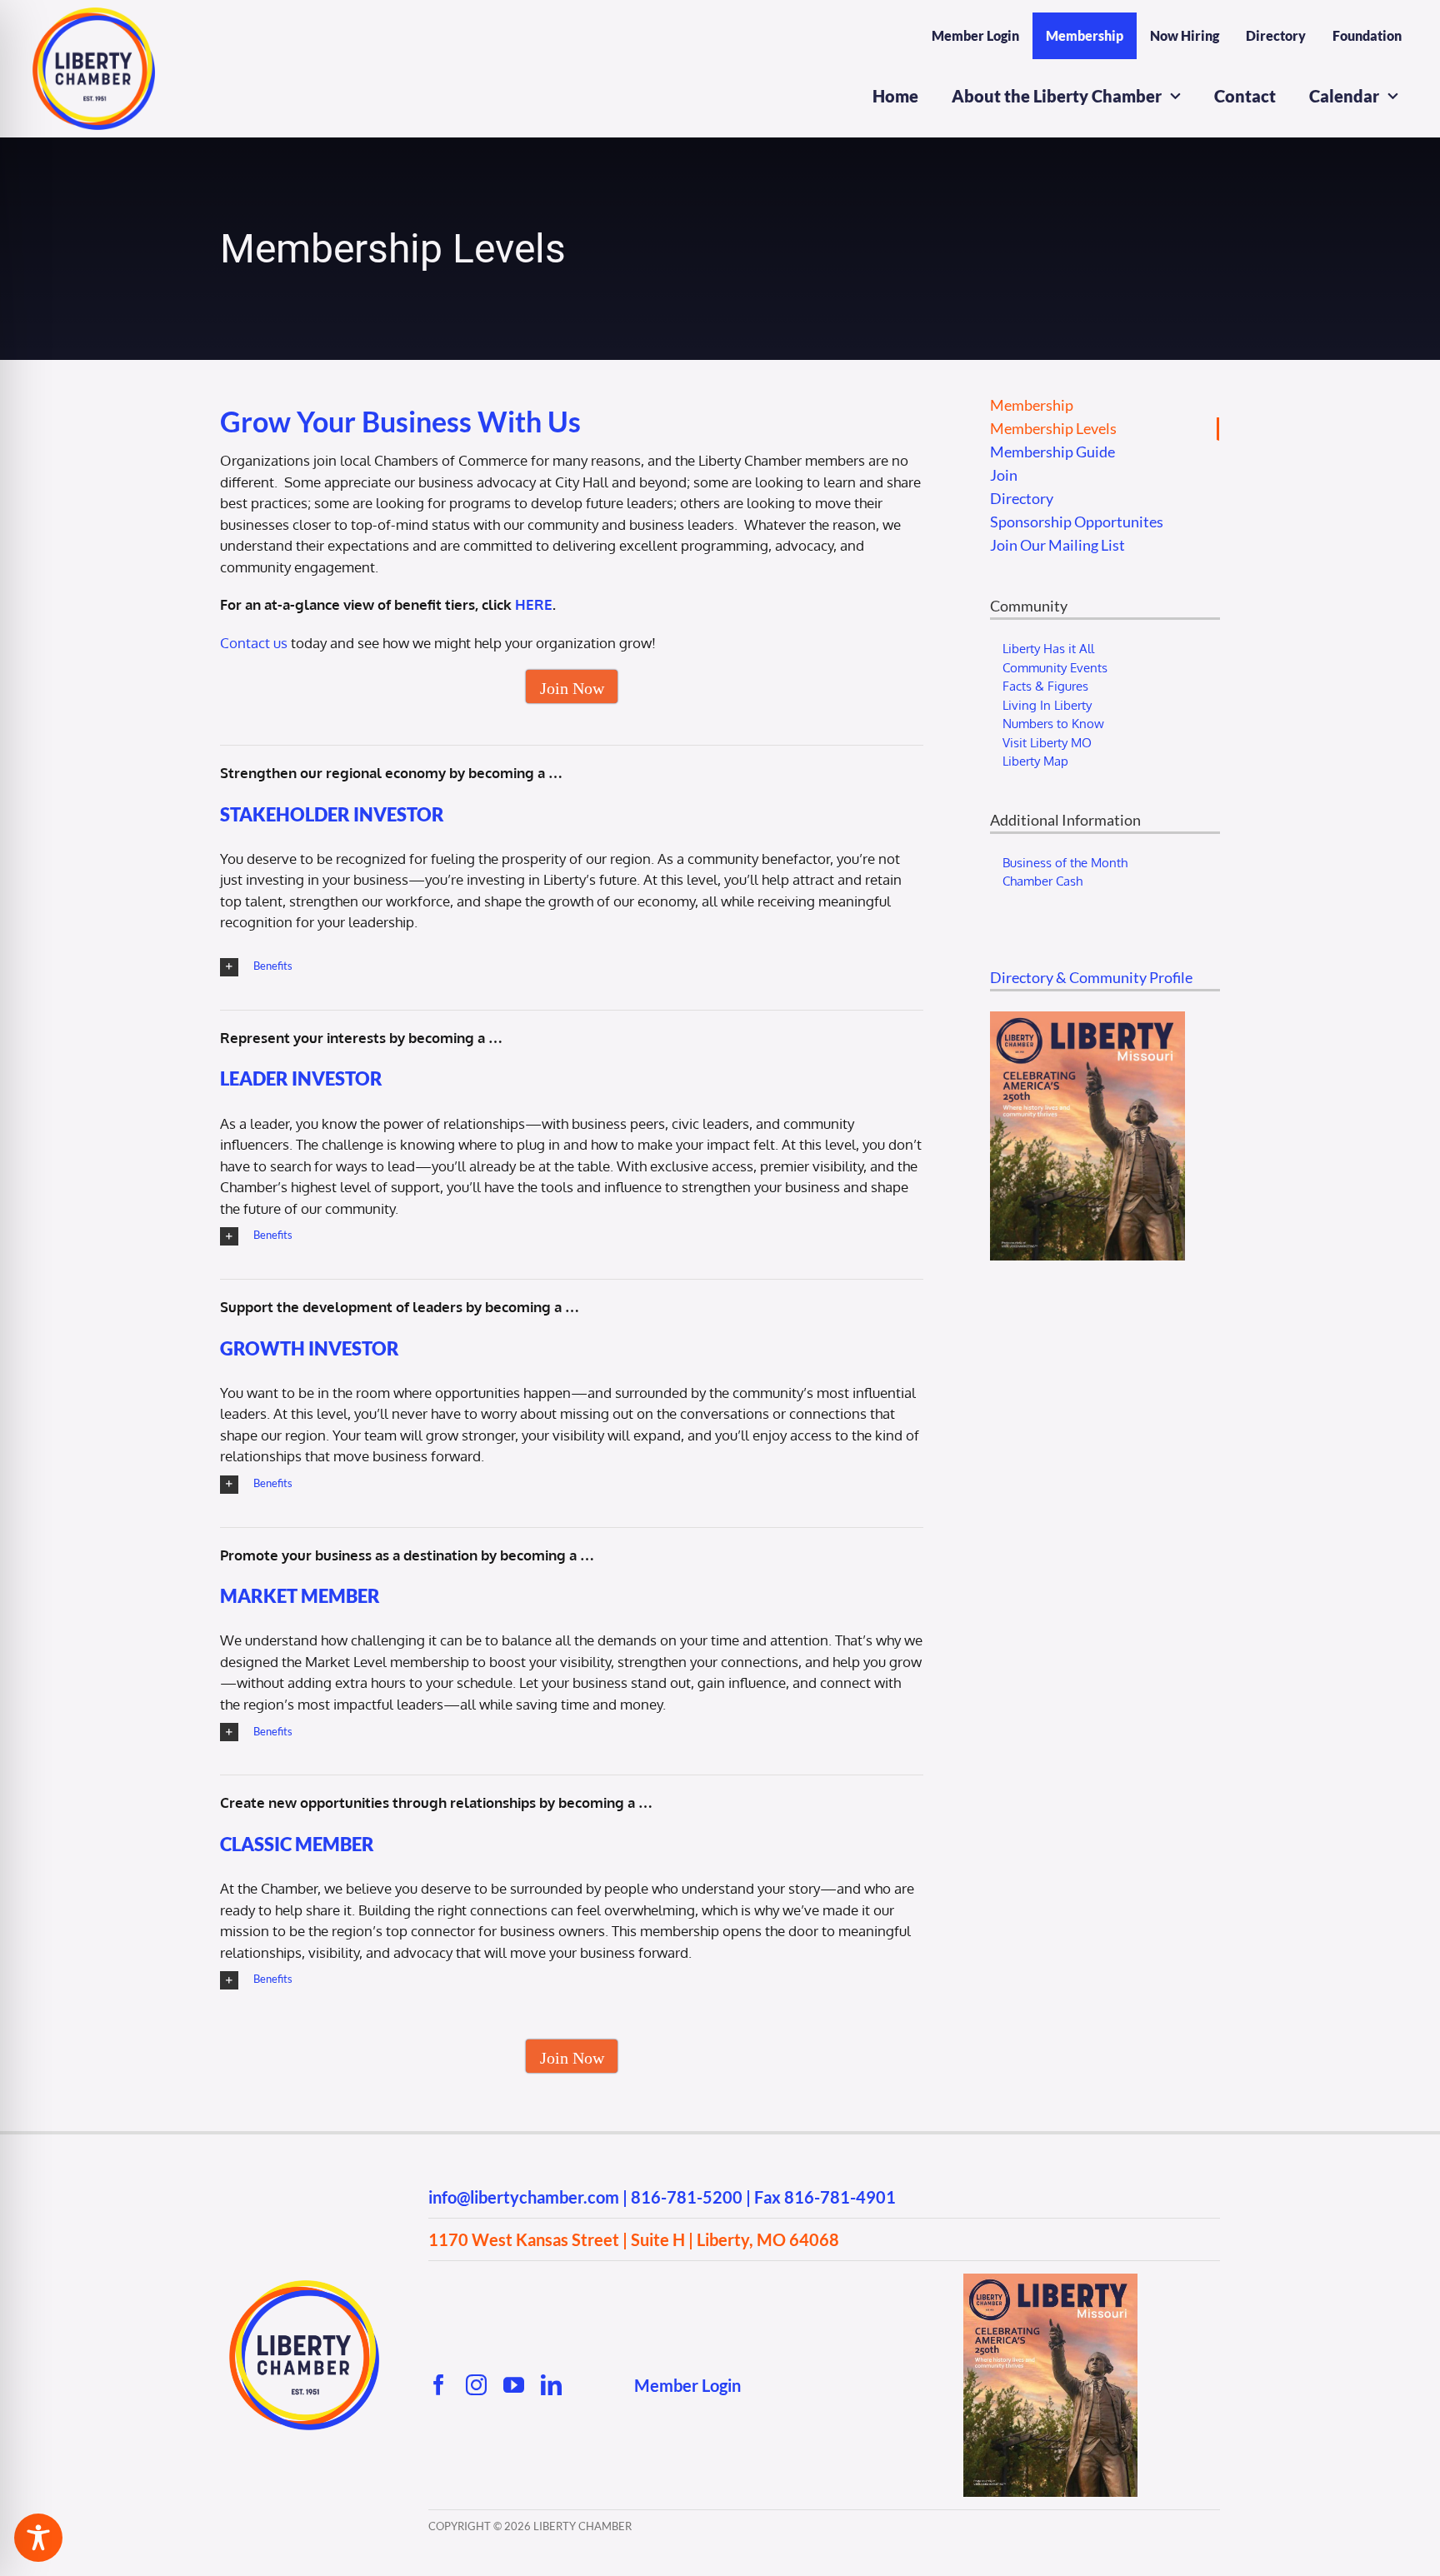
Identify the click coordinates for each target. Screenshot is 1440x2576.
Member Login (687, 2385)
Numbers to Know (1053, 724)
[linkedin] (551, 2385)
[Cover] (1050, 2281)
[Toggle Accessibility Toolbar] (38, 2538)
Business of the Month (1065, 863)
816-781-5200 (687, 2197)
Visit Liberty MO (1047, 743)
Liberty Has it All (1048, 649)
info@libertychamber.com (524, 2197)
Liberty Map (1035, 761)
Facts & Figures (1045, 686)
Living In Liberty (1047, 705)
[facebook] (439, 2385)
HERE (534, 604)
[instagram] (476, 2385)
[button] (572, 967)
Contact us (254, 643)
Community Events (1055, 668)
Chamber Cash (1042, 881)
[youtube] (514, 2385)
